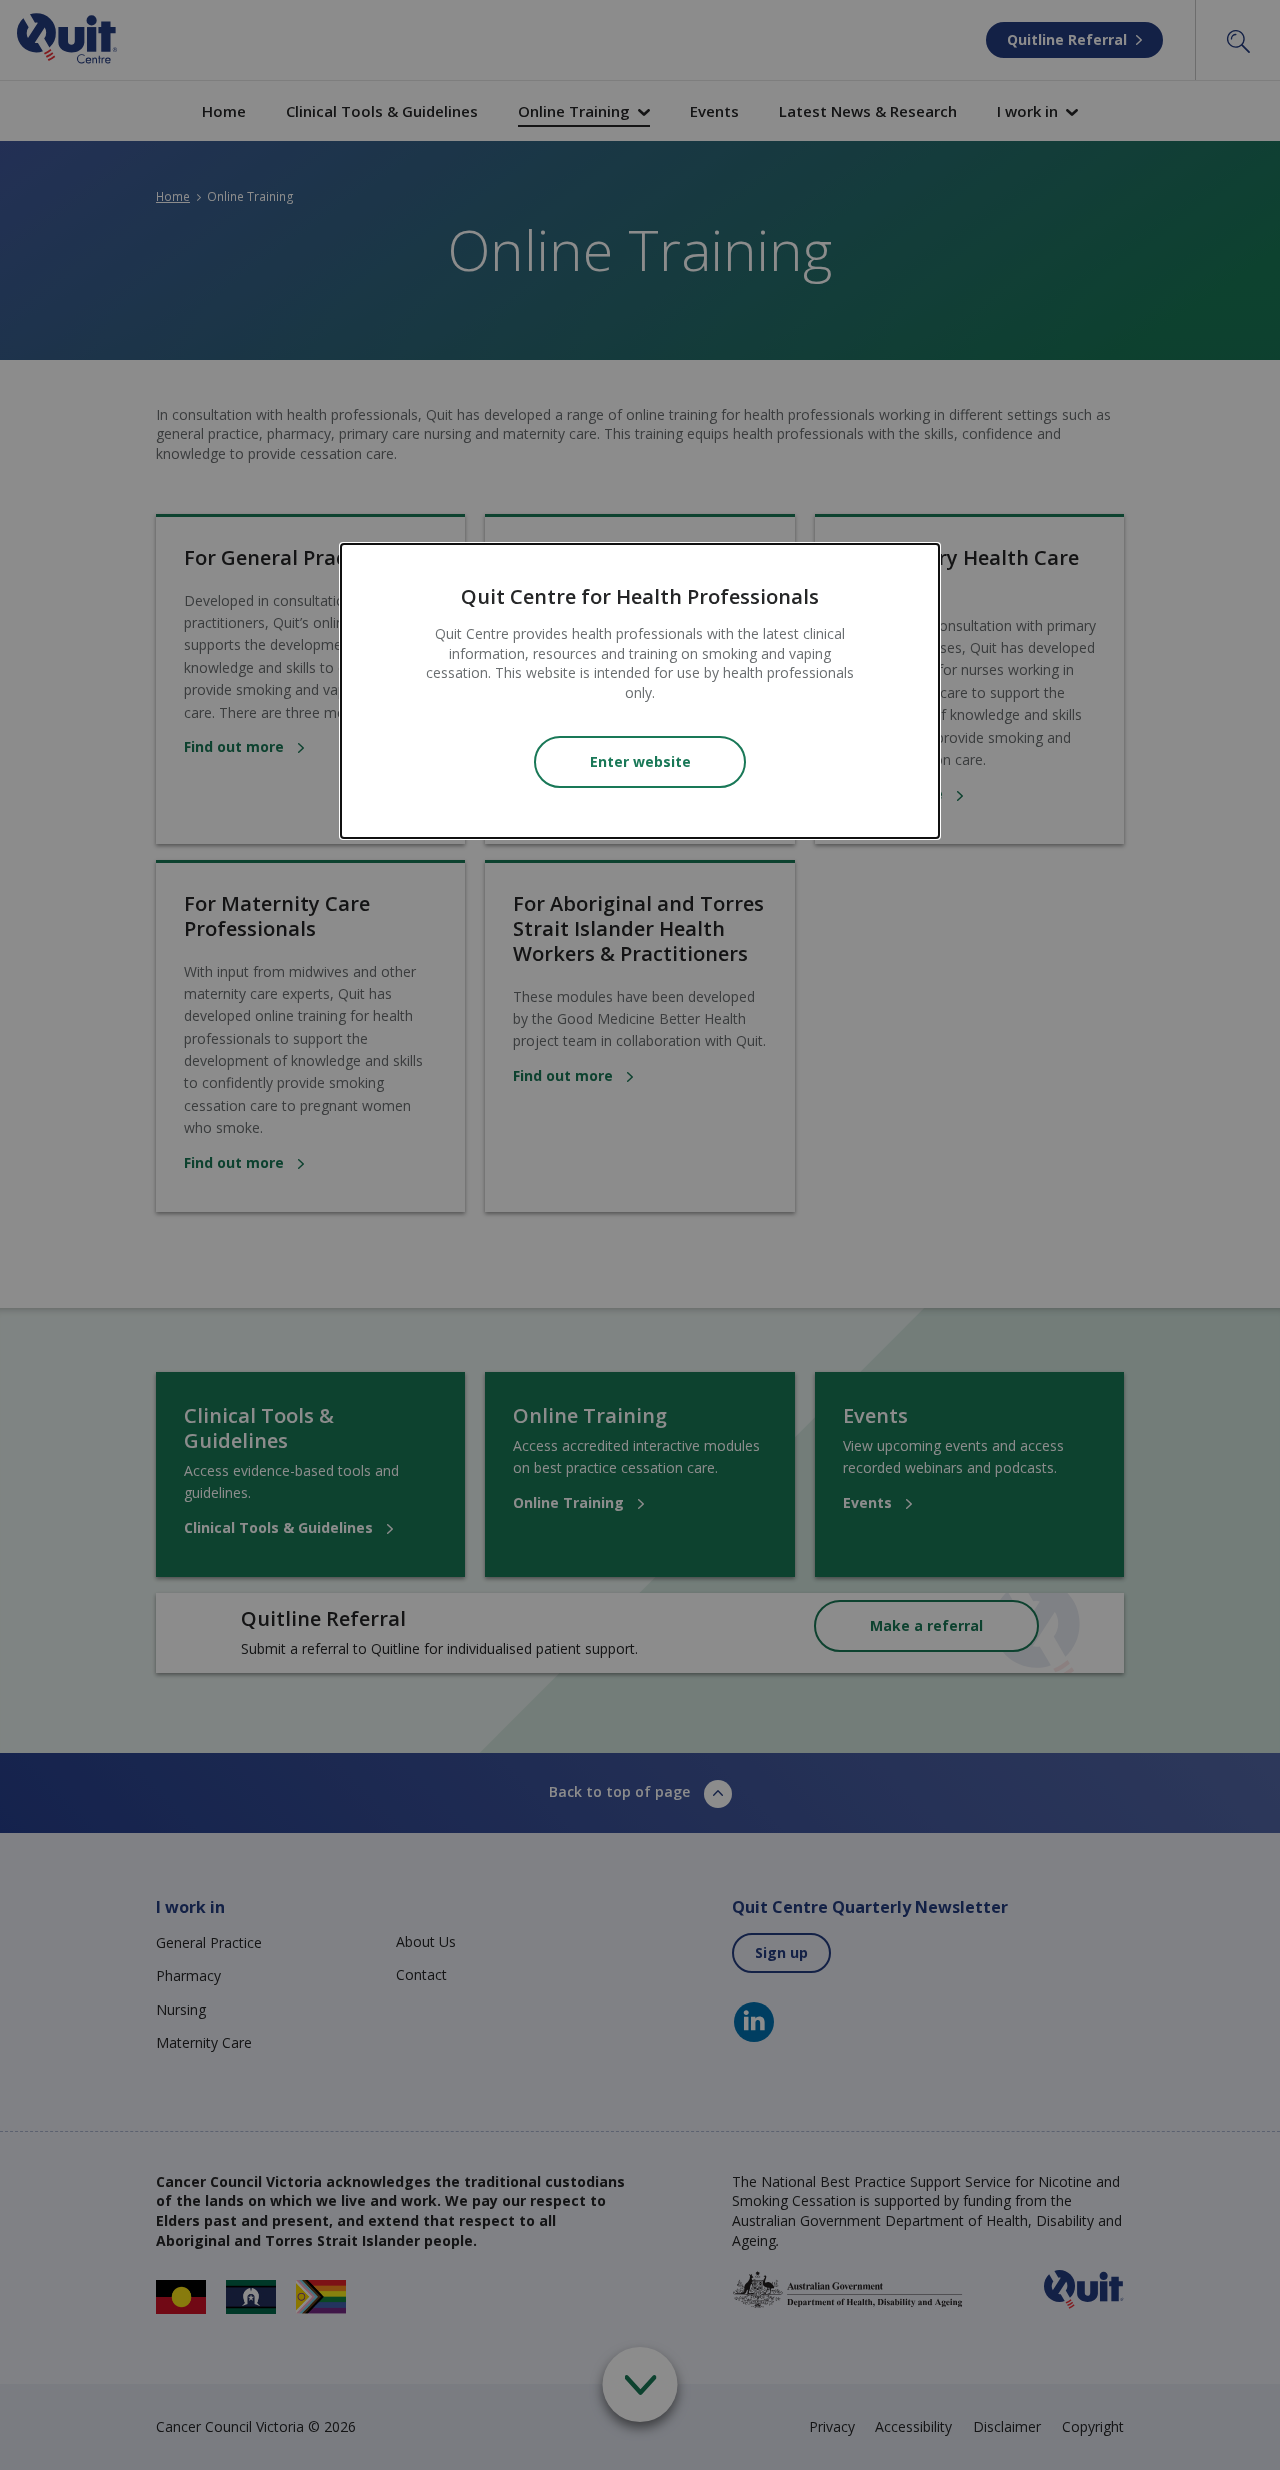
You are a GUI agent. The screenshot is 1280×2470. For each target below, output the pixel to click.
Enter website (640, 761)
